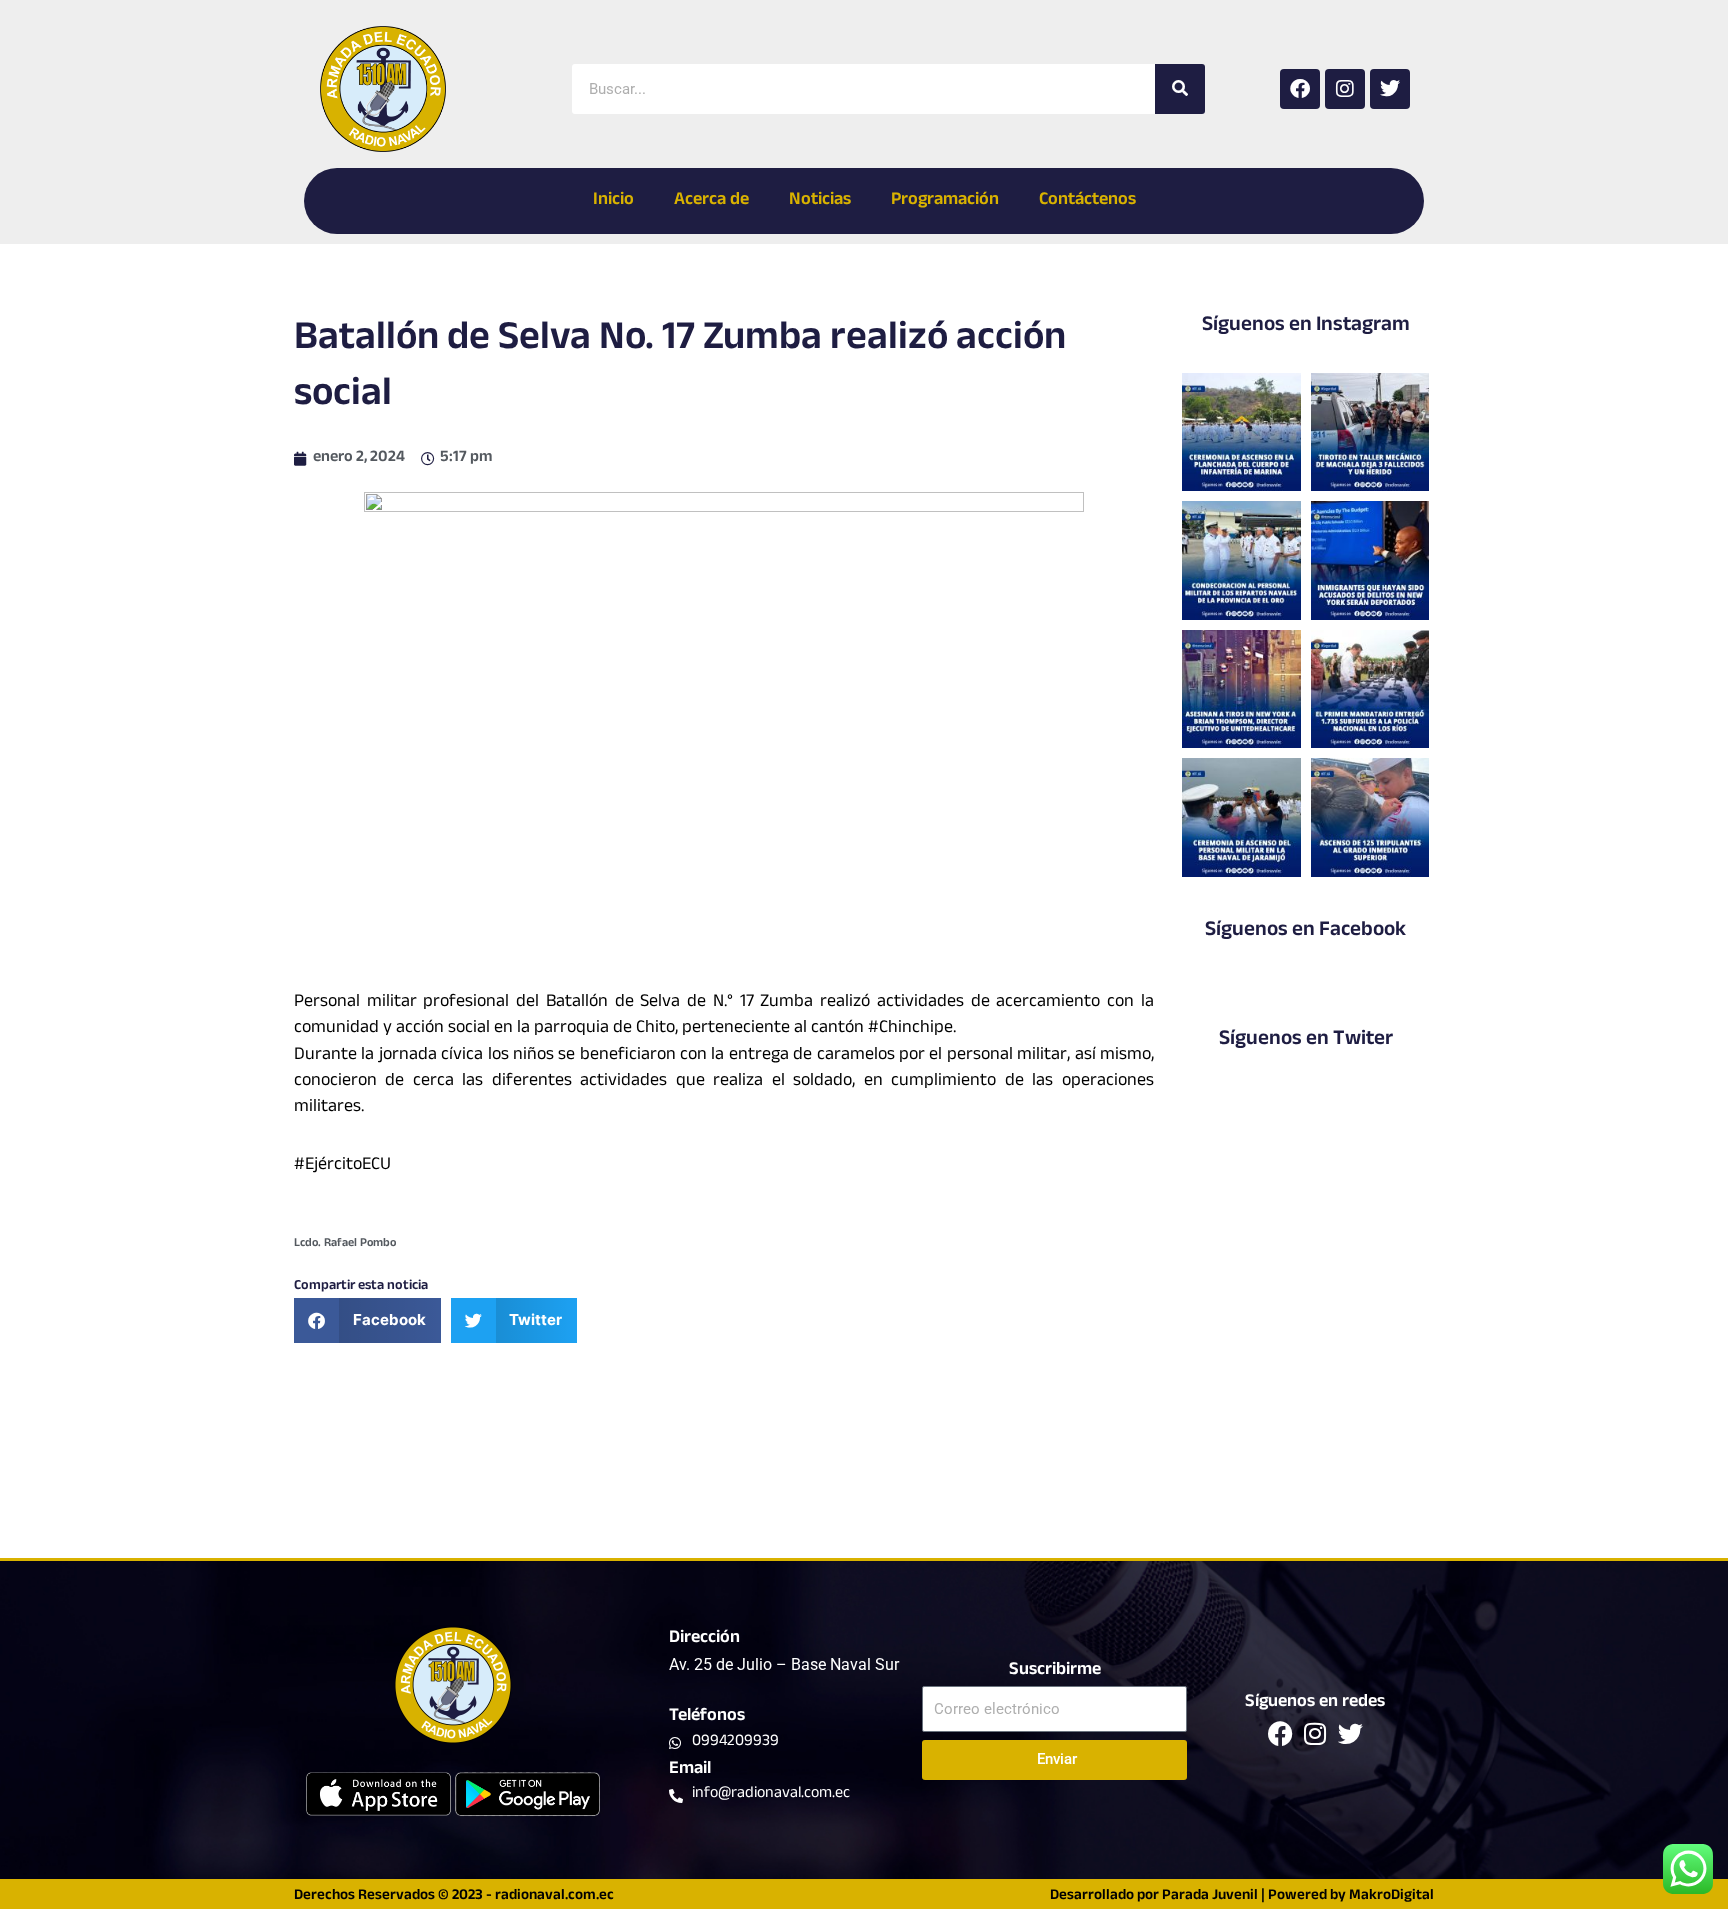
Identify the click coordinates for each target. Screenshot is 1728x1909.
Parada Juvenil (1210, 1896)
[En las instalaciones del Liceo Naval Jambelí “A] (1241, 560)
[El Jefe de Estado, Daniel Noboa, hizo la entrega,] (1370, 689)
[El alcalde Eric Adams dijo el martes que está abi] (1370, 560)
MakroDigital (1391, 1896)
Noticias (820, 201)
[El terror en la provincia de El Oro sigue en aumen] (1370, 432)
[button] (367, 1320)
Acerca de (711, 201)
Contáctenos (1087, 201)
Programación (945, 201)
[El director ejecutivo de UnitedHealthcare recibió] (1241, 689)
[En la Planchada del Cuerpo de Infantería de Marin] (1241, 432)
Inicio (613, 201)
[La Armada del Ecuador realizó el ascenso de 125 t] (1370, 817)
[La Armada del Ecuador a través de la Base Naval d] (1241, 817)
